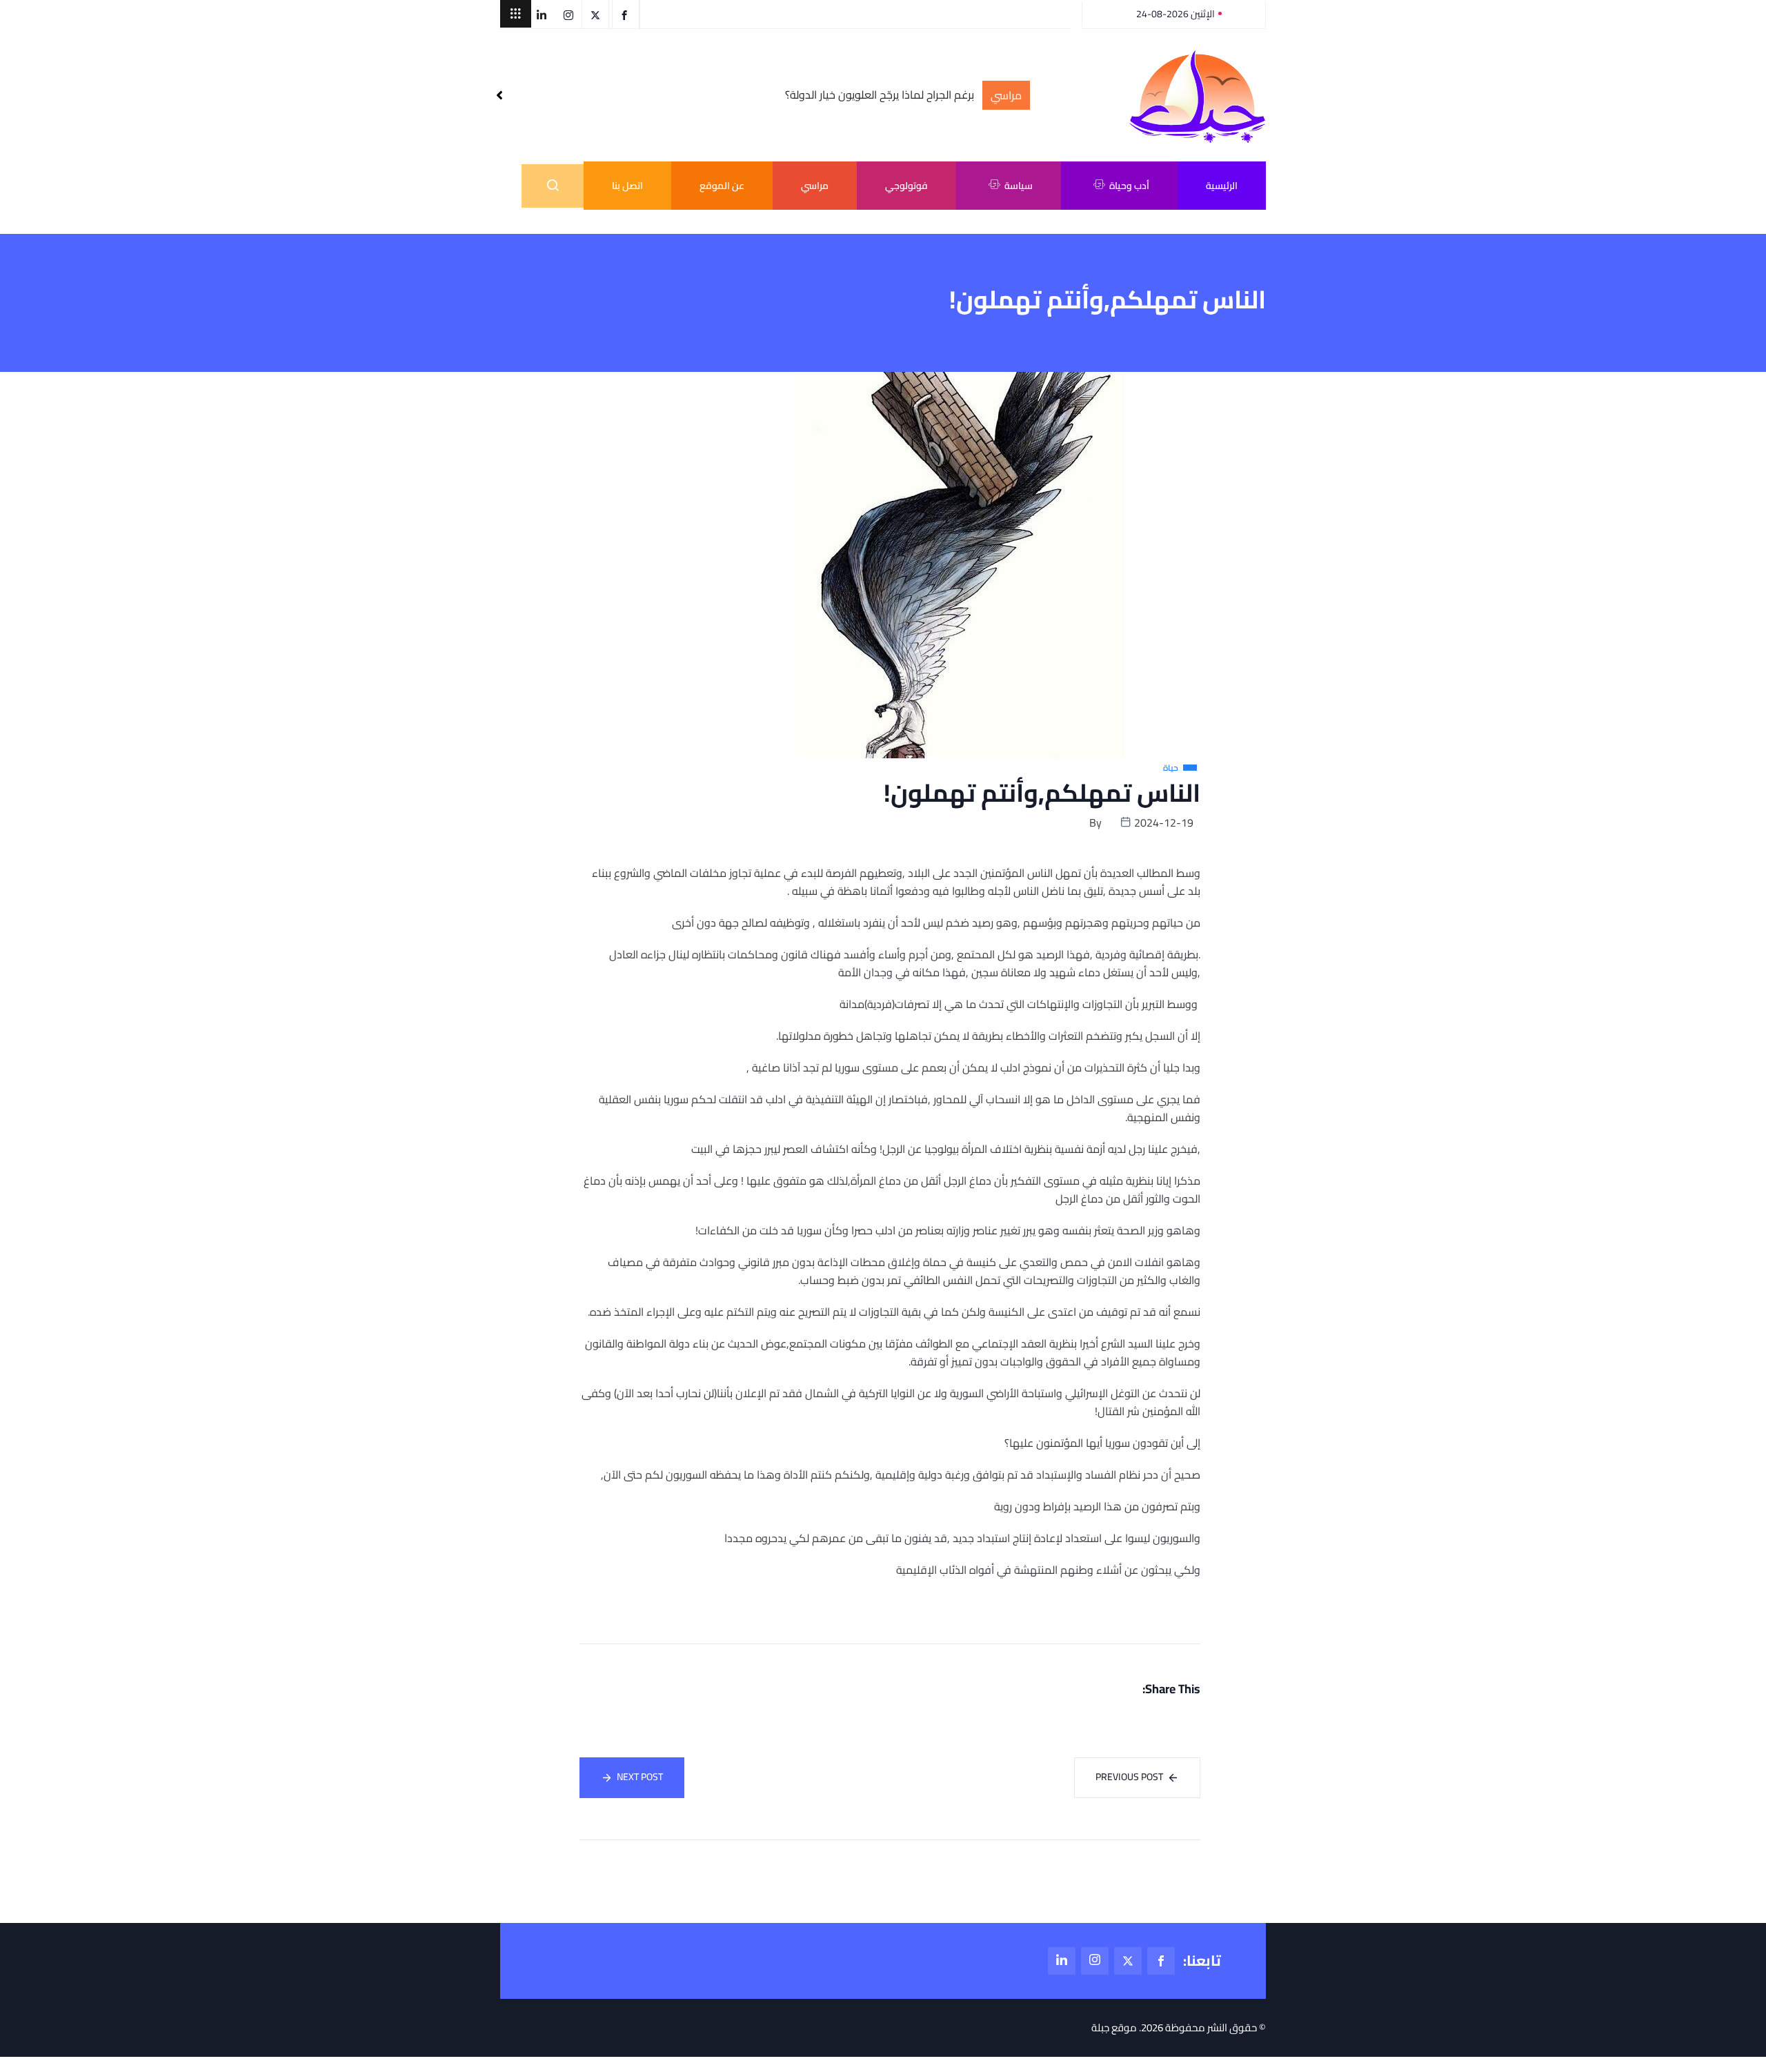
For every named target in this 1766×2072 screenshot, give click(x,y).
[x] (1128, 1961)
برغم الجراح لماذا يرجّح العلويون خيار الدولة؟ (880, 95)
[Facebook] (1161, 1961)
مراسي (815, 186)
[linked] (1062, 1961)
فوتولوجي (906, 186)
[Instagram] (1095, 1961)
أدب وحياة (1129, 186)
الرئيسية (1222, 186)
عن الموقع (722, 186)
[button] (516, 14)
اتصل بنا (627, 186)
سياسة (1019, 186)
